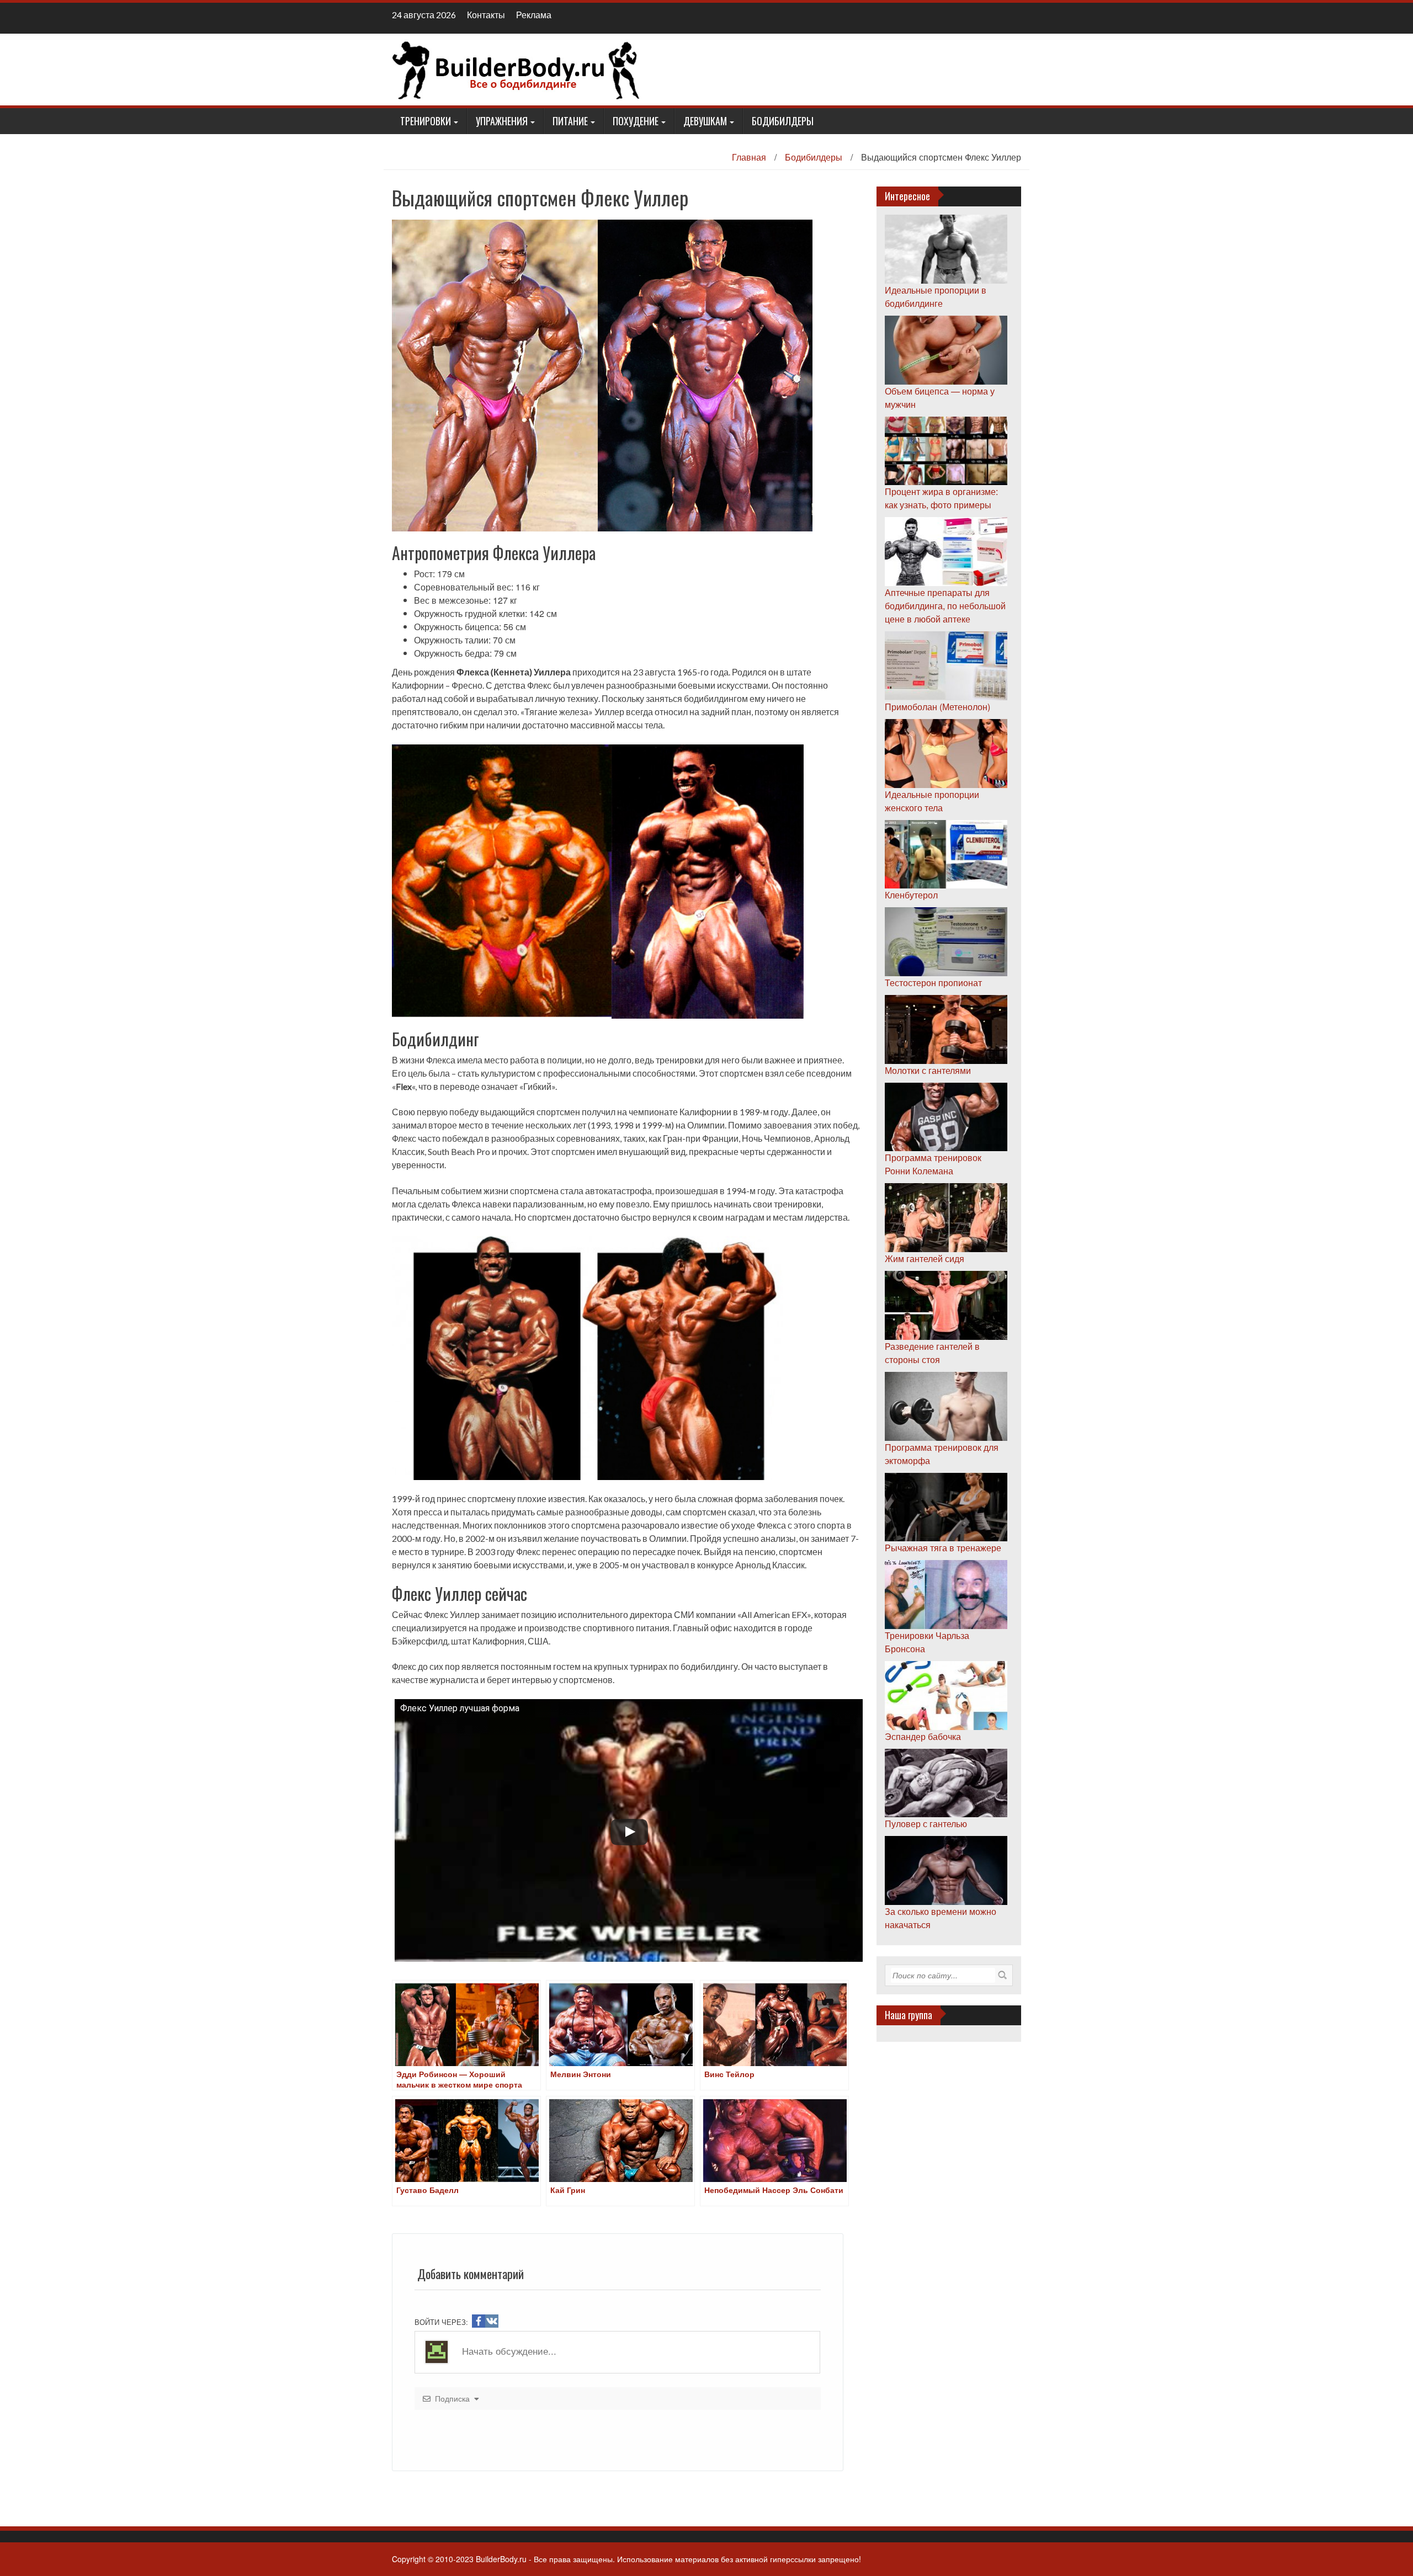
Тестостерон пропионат (933, 983)
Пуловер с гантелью (926, 1824)
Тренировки (426, 121)
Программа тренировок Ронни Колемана (933, 1164)
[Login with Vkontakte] (492, 2321)
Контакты (486, 15)
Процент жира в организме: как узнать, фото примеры (941, 498)
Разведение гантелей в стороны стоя (932, 1353)
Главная (749, 157)
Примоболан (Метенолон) (937, 707)
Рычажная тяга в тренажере (943, 1548)
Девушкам (705, 121)
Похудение (636, 121)
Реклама (534, 15)
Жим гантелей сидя (925, 1258)
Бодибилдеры (783, 121)
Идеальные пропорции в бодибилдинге (936, 297)
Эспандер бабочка (923, 1736)
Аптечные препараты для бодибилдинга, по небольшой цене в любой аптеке (945, 606)
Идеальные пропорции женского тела (932, 801)
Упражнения (502, 121)
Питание (570, 121)
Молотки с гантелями (928, 1070)
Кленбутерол (911, 895)
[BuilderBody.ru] (516, 68)
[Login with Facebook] (479, 2321)
